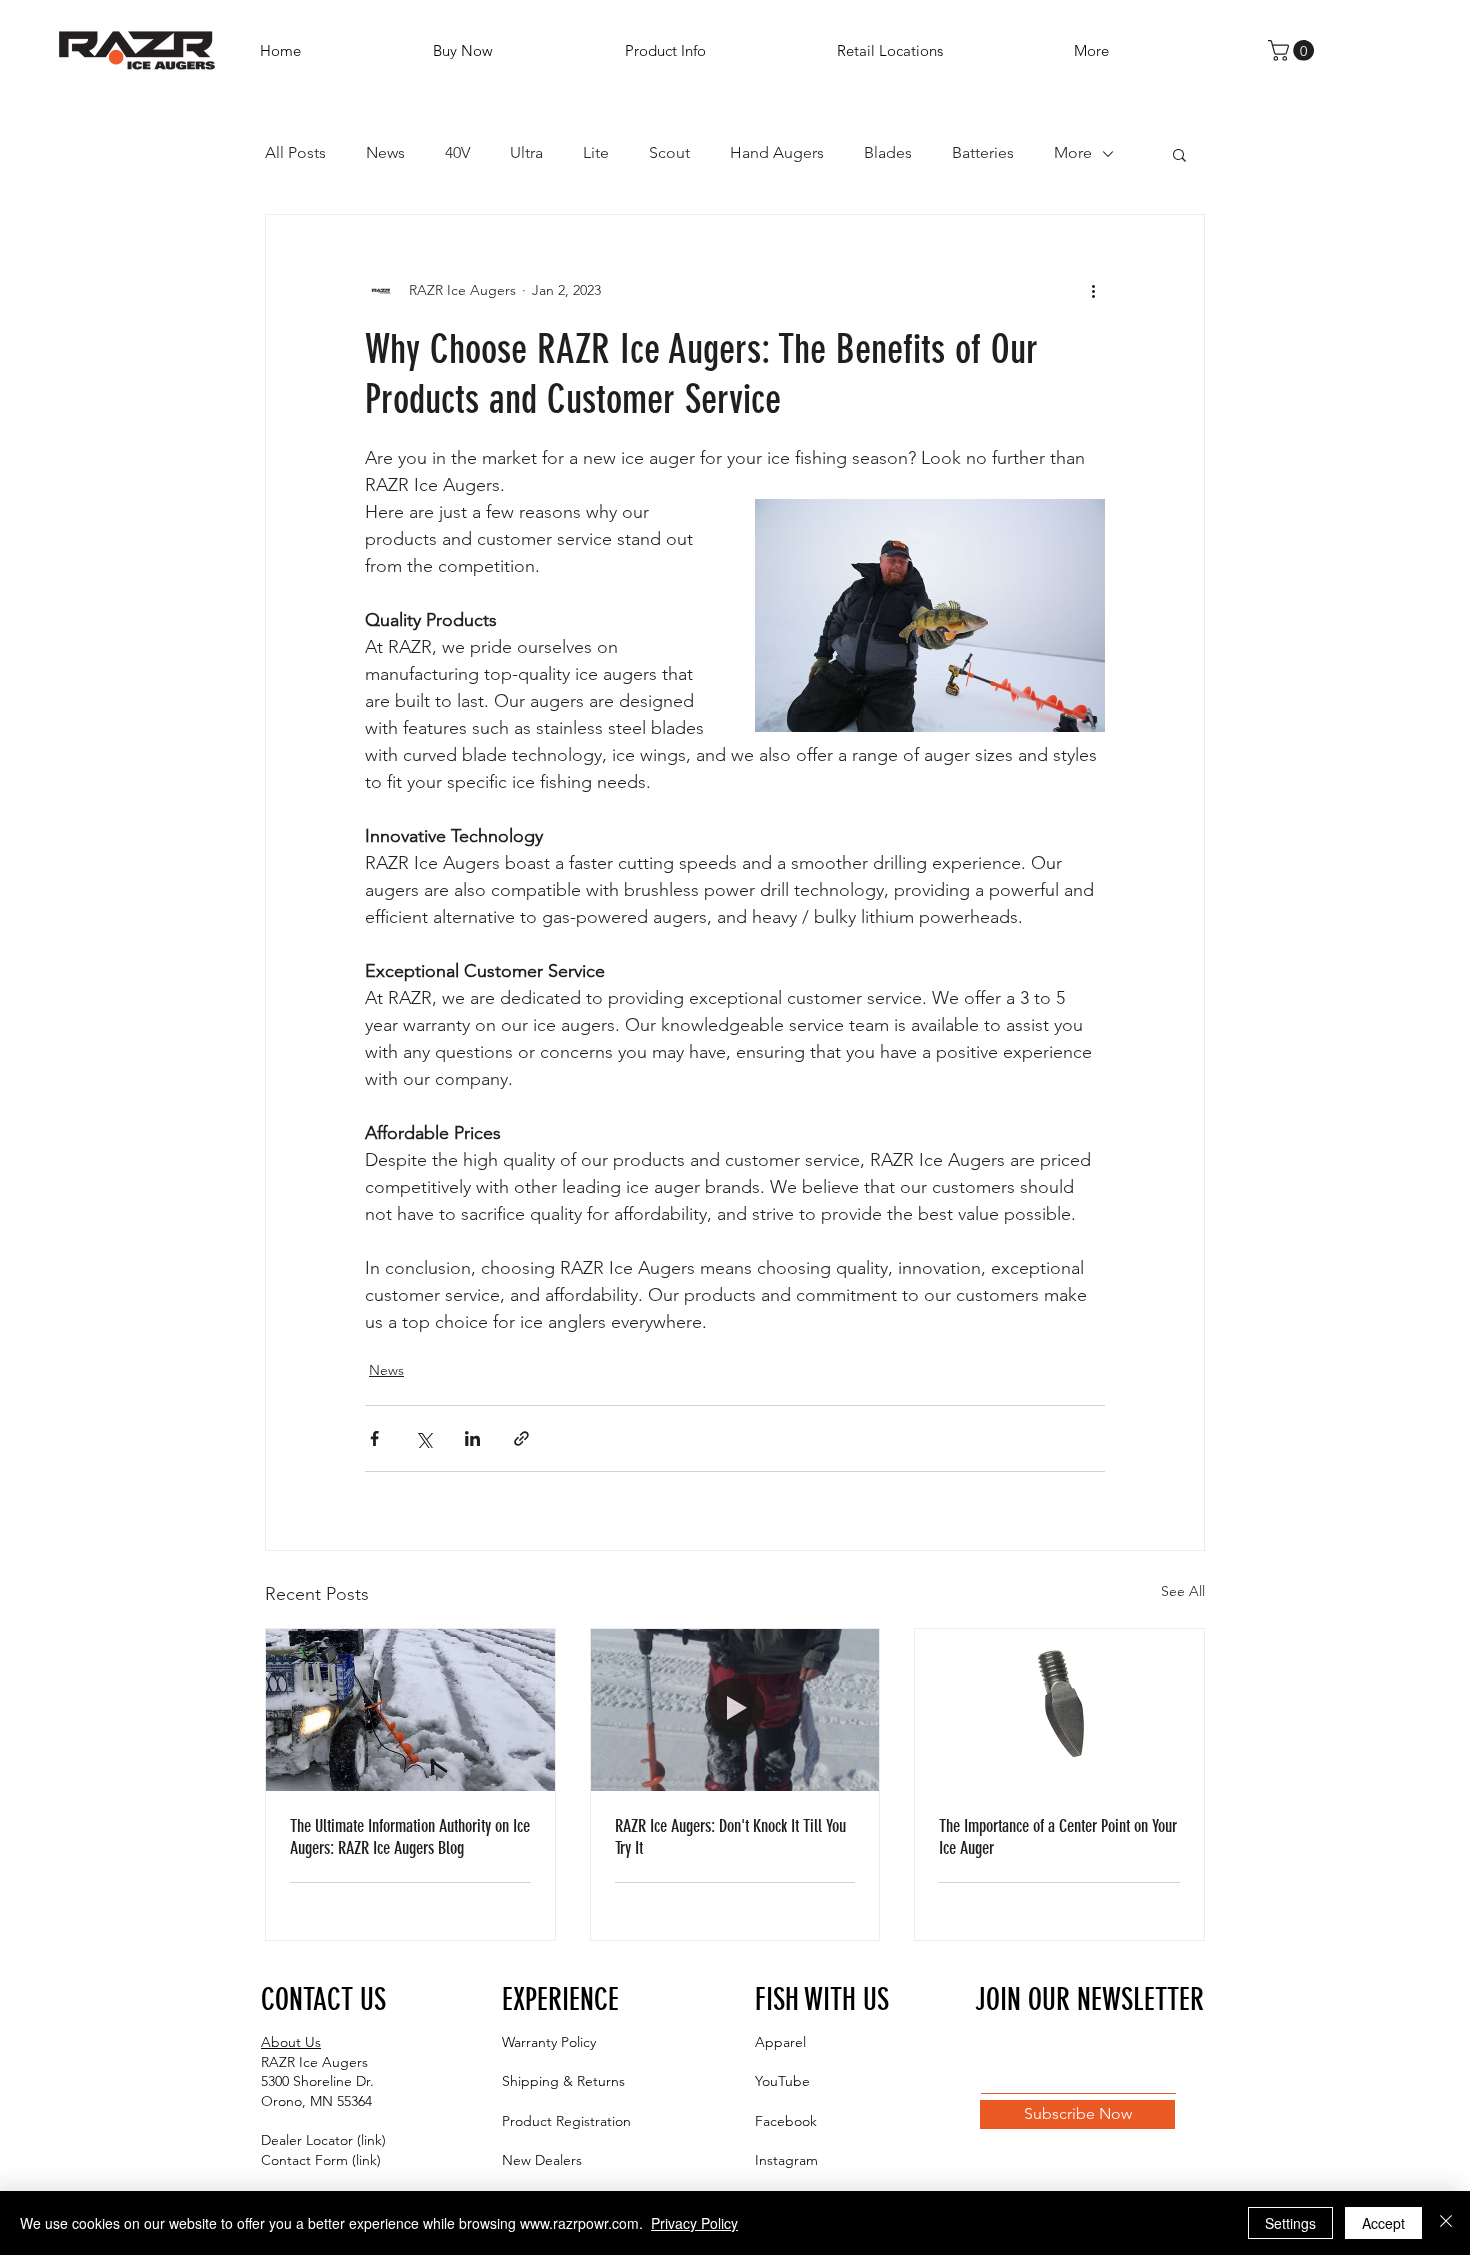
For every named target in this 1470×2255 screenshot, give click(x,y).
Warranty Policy (549, 2042)
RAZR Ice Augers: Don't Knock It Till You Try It (730, 1837)
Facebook (786, 2121)
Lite (596, 152)
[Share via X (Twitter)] (423, 1438)
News (385, 152)
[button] (716, 50)
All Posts (295, 152)
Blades (888, 152)
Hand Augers (777, 152)
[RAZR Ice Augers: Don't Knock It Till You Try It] (735, 1710)
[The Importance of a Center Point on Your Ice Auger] (1059, 1710)
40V (457, 152)
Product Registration (566, 2121)
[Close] (1446, 2223)
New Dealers (542, 2160)
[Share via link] (521, 1438)
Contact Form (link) (321, 2160)
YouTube (782, 2081)
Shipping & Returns (563, 2081)
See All (1183, 1591)
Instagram (786, 2160)
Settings (1290, 2223)
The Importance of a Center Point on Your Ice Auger (1058, 1837)
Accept (1383, 2223)
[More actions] (1093, 291)
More (1073, 152)
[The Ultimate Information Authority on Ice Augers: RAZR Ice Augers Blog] (410, 1710)
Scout (669, 152)
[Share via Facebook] (374, 1438)
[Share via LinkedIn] (472, 1438)
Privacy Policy (694, 2223)
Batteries (983, 152)
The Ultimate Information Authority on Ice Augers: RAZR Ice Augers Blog (410, 1837)
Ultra (526, 152)
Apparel (780, 2042)
